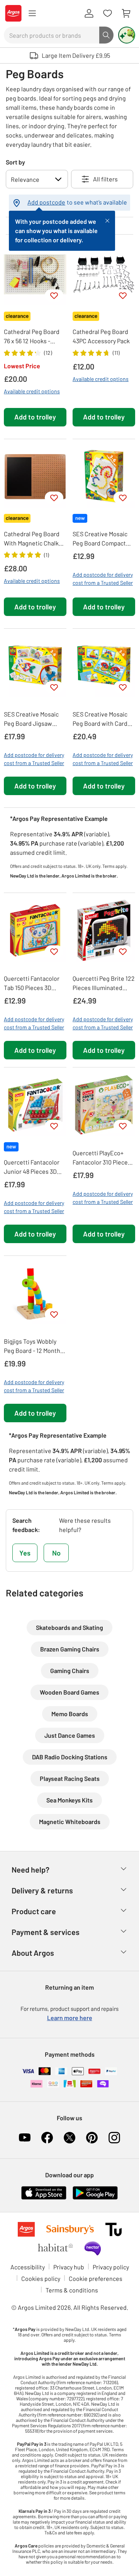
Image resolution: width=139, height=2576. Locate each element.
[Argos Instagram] (114, 2138)
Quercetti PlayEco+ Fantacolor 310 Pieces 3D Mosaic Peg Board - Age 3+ (102, 1158)
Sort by (15, 162)
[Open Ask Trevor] (127, 35)
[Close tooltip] (107, 220)
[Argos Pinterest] (92, 2138)
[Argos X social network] (69, 2138)
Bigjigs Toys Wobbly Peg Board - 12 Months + (34, 1346)
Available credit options (32, 391)
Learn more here (70, 2018)
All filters (105, 179)
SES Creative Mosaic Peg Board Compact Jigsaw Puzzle (100, 539)
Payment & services (46, 1932)
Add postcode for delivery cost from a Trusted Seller (103, 579)
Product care (34, 1911)
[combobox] (52, 35)
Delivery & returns (42, 1890)
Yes (25, 1553)
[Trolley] (126, 13)
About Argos (33, 1953)
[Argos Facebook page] (47, 2138)
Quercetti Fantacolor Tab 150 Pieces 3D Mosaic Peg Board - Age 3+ (32, 983)
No (56, 1553)
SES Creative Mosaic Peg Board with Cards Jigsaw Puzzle (102, 719)
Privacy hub (69, 2267)
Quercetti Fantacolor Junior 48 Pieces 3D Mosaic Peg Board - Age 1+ (32, 1167)
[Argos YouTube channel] (25, 2138)
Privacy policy (111, 2267)
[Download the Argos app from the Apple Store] (44, 2192)
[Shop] (32, 13)
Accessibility (28, 2267)
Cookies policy (41, 2278)
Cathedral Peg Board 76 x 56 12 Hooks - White (32, 337)
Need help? (31, 1869)
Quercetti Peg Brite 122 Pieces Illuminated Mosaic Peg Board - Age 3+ (104, 983)
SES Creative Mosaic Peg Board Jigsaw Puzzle (31, 719)
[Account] (89, 13)
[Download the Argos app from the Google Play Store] (95, 2192)
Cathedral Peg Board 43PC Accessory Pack (101, 336)
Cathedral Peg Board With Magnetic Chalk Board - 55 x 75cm (32, 539)
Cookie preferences (96, 2278)
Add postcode (46, 202)
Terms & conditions (72, 2290)
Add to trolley (35, 417)
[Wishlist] (107, 13)
